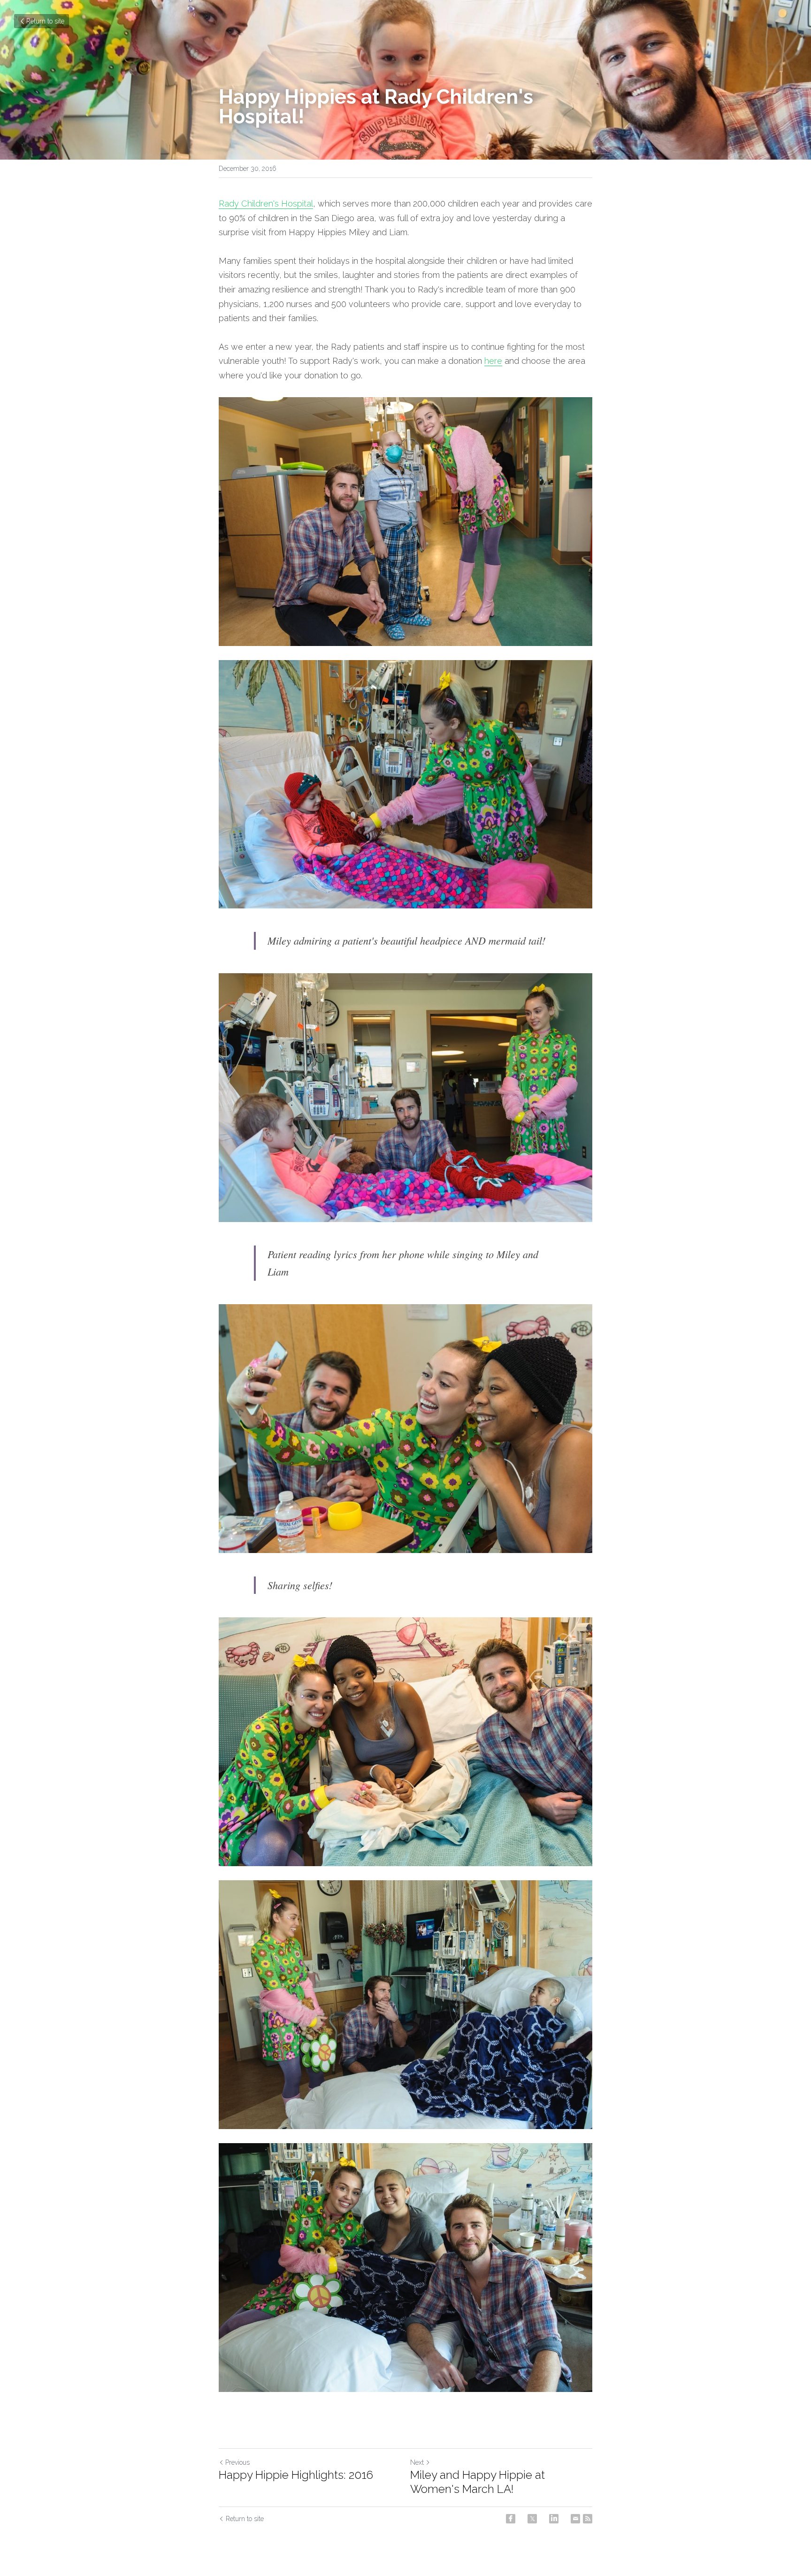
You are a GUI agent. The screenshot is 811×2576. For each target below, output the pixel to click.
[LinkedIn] (554, 2519)
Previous (237, 2462)
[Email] (575, 2519)
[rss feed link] (588, 2519)
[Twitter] (532, 2519)
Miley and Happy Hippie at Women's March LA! (478, 2482)
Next (417, 2462)
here (493, 361)
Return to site (45, 21)
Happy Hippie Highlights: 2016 (296, 2475)
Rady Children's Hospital (266, 204)
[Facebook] (511, 2519)
